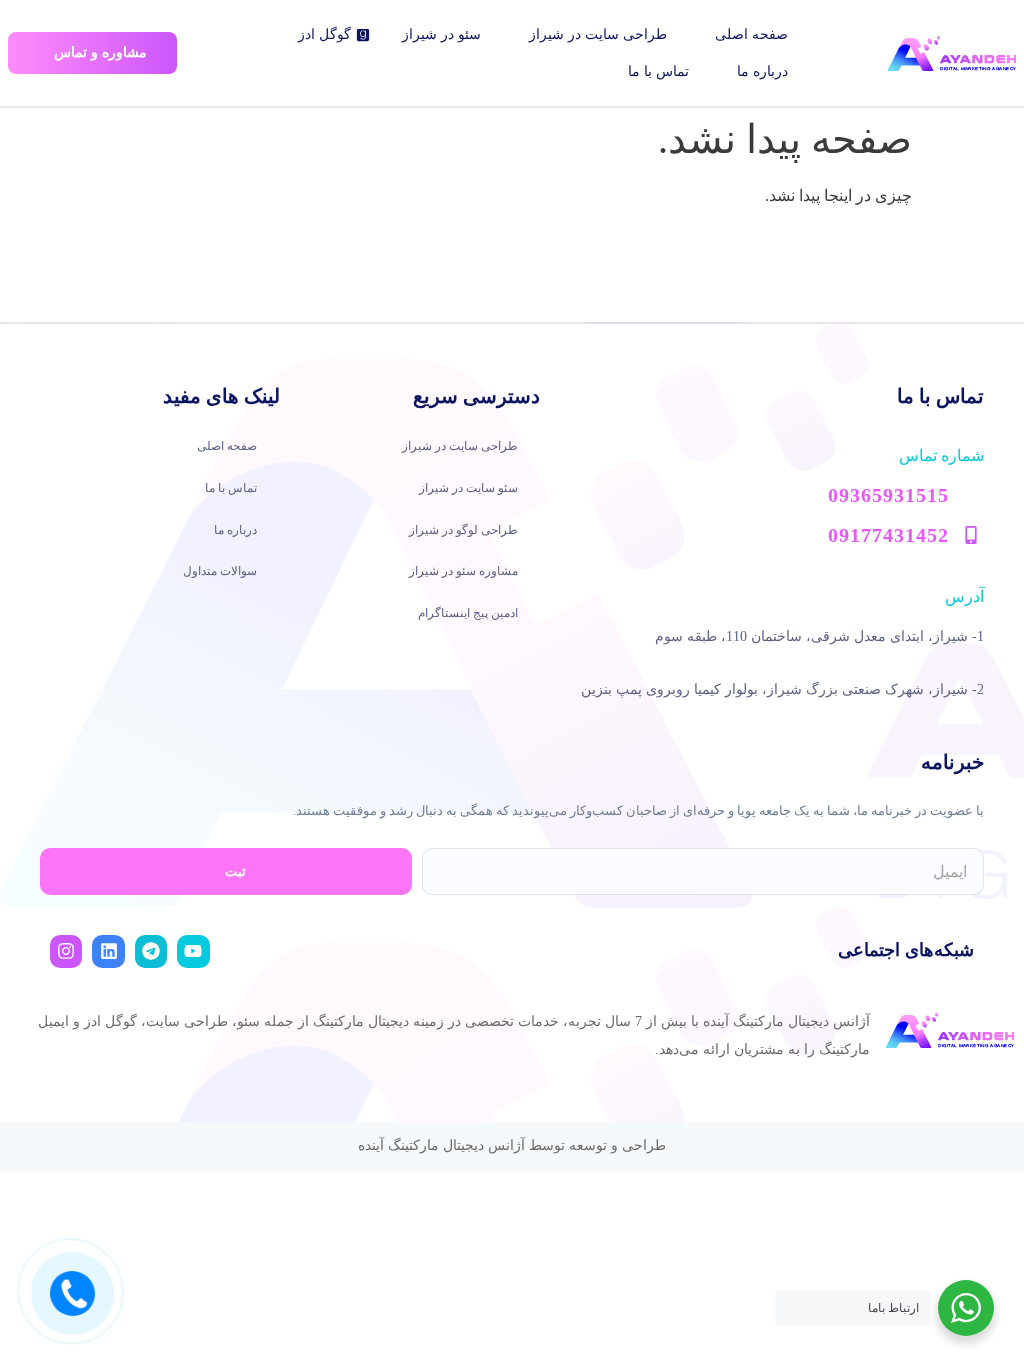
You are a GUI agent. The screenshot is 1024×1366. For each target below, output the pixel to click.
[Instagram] (66, 951)
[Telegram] (151, 951)
